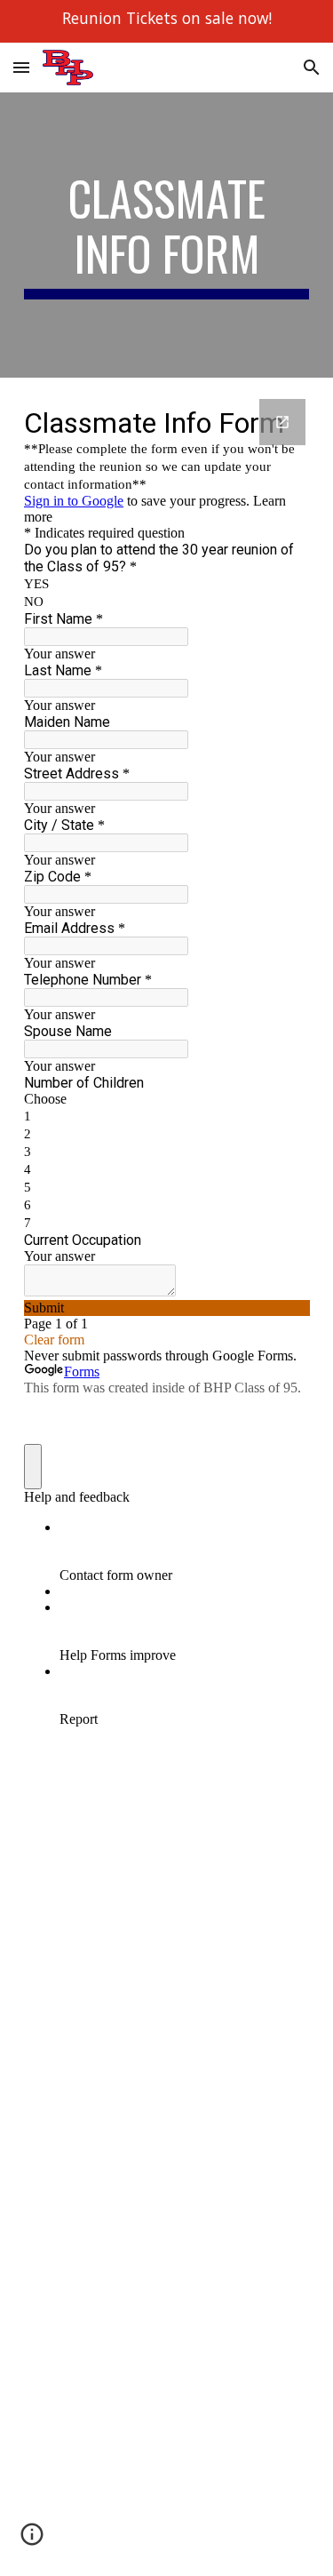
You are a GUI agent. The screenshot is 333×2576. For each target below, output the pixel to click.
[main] (167, 235)
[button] (21, 67)
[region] (166, 21)
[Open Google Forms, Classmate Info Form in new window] (282, 422)
